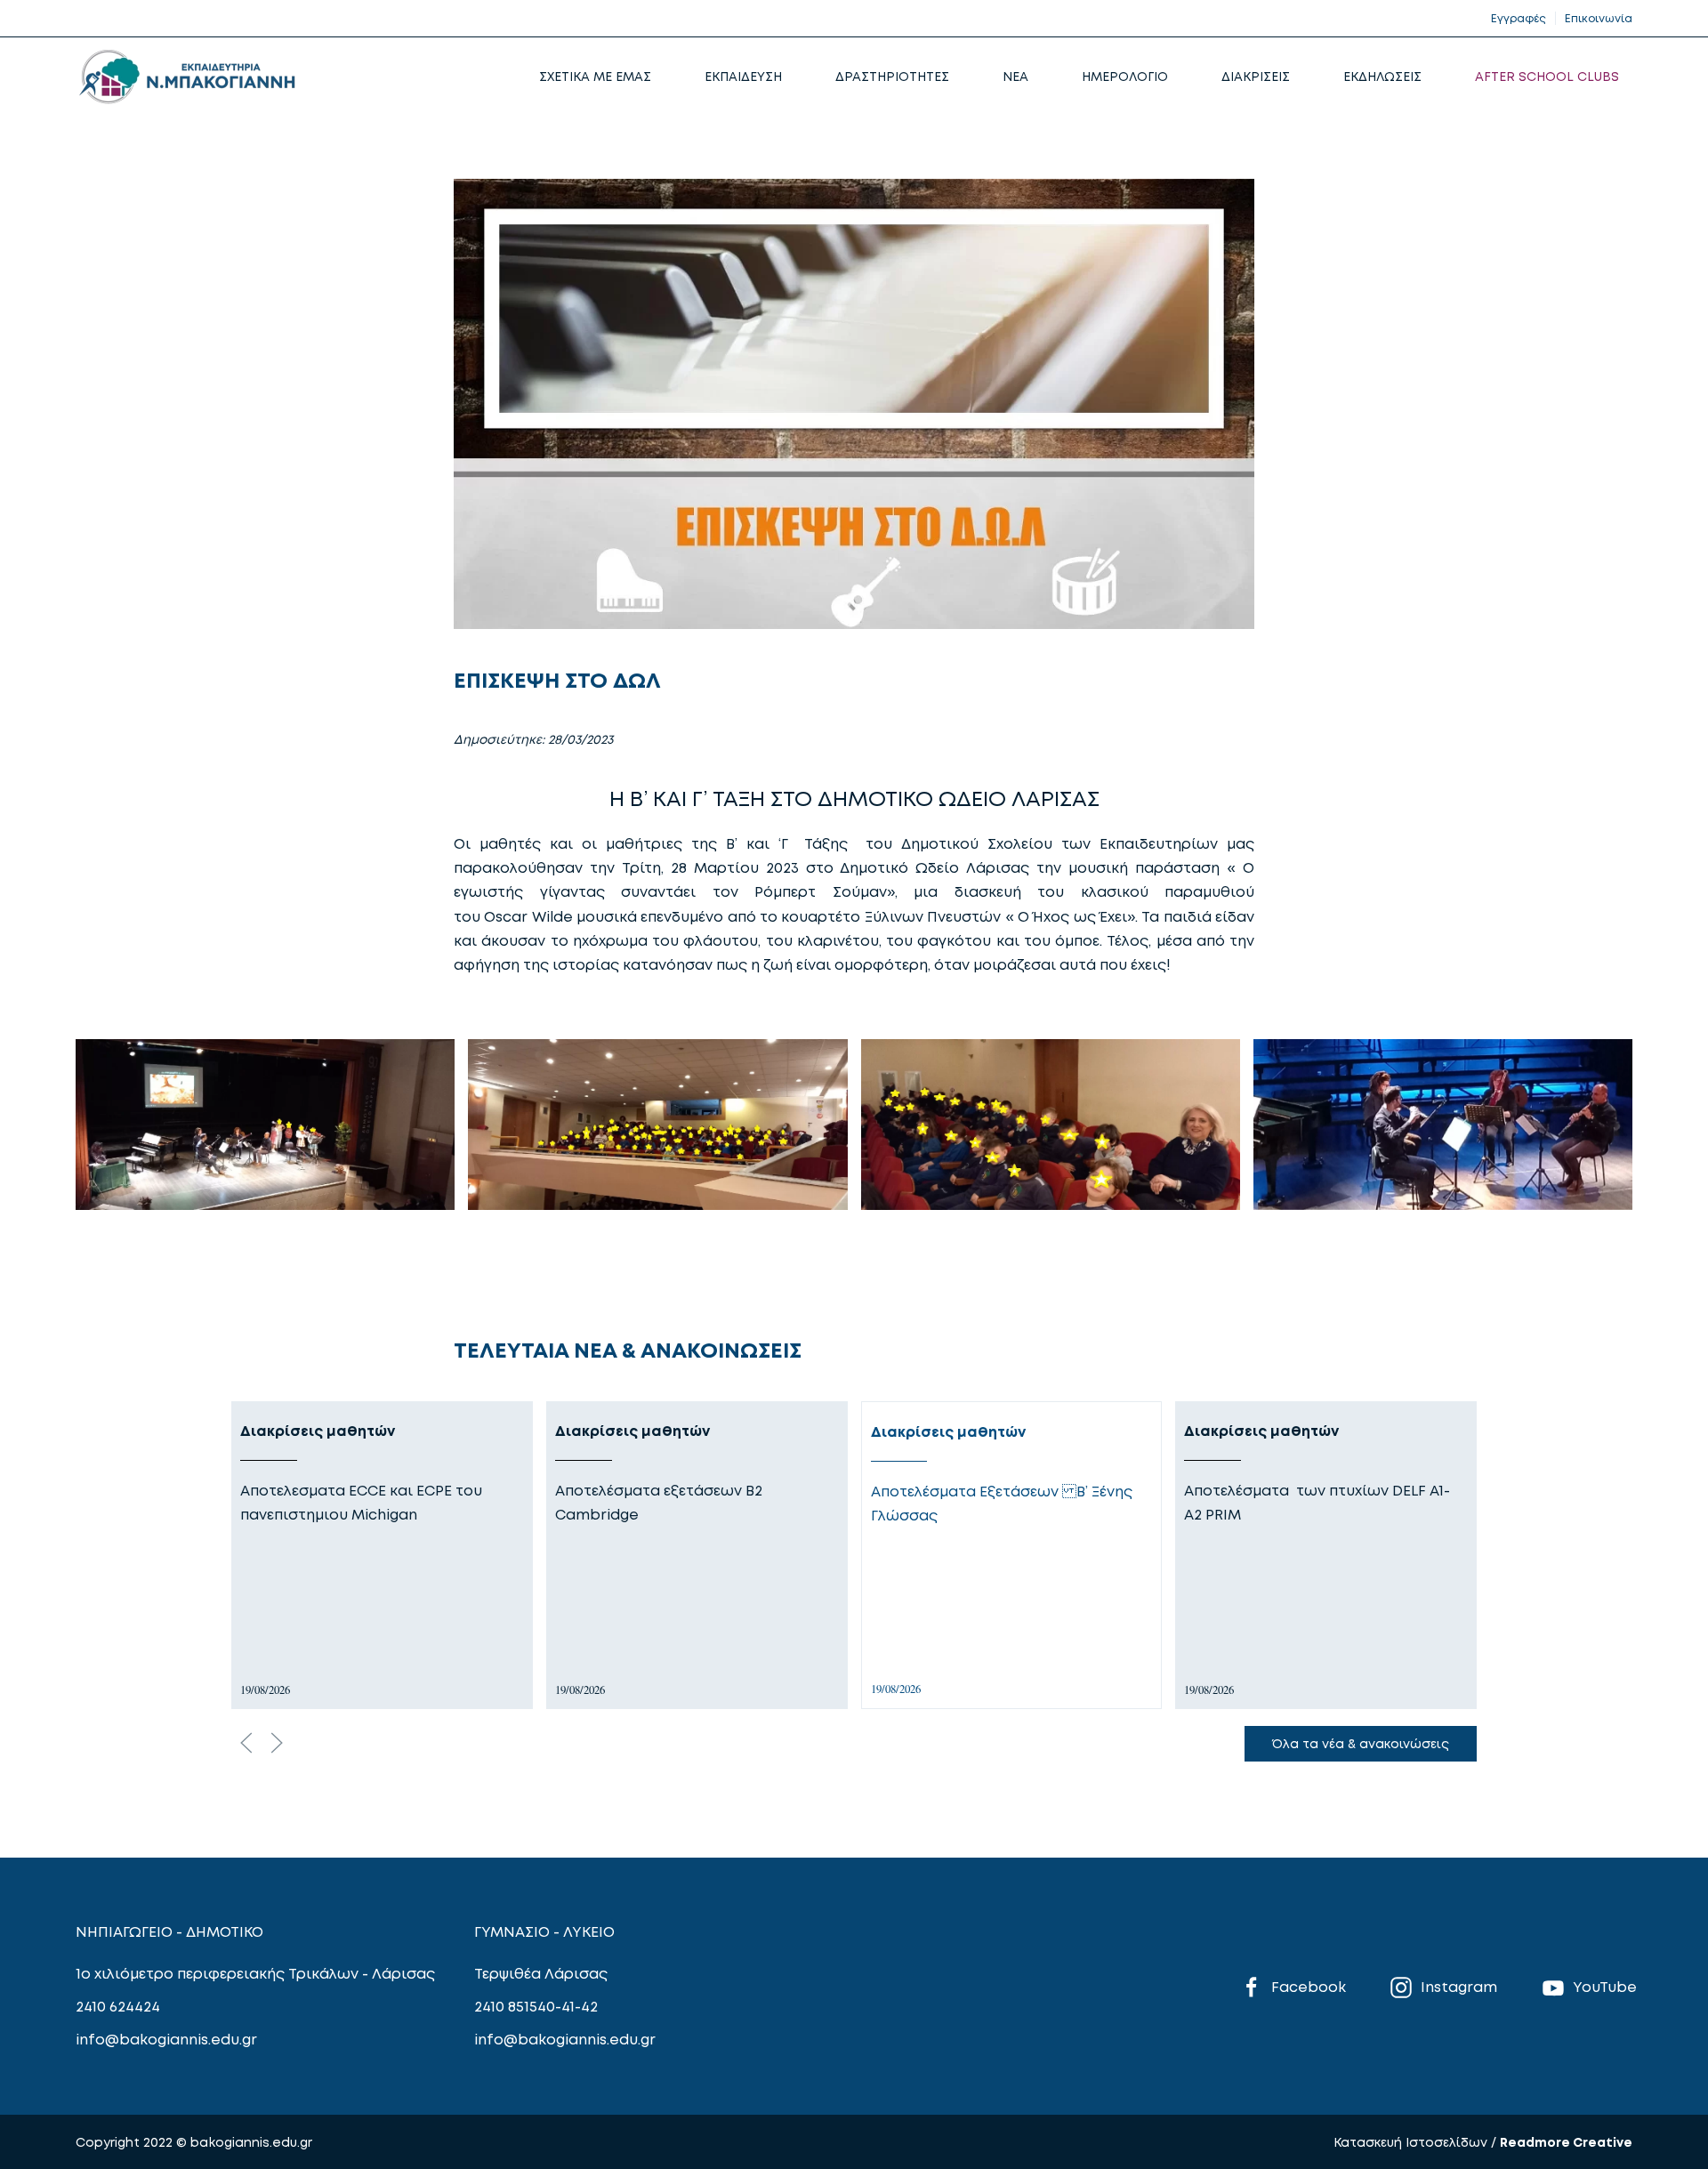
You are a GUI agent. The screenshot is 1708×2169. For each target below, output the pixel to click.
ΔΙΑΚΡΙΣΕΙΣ (1256, 76)
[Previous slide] (246, 1743)
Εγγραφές (1519, 18)
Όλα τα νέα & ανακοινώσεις (1361, 1743)
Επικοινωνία (1599, 18)
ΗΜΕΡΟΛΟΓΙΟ (1125, 76)
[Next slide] (277, 1743)
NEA (1015, 76)
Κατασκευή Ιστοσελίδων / (1417, 2142)
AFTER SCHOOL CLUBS (1547, 76)
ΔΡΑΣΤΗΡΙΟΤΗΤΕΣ (892, 76)
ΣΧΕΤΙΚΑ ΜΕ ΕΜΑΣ (595, 76)
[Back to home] (187, 77)
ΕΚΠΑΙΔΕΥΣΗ (743, 76)
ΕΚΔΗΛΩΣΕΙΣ (1382, 76)
